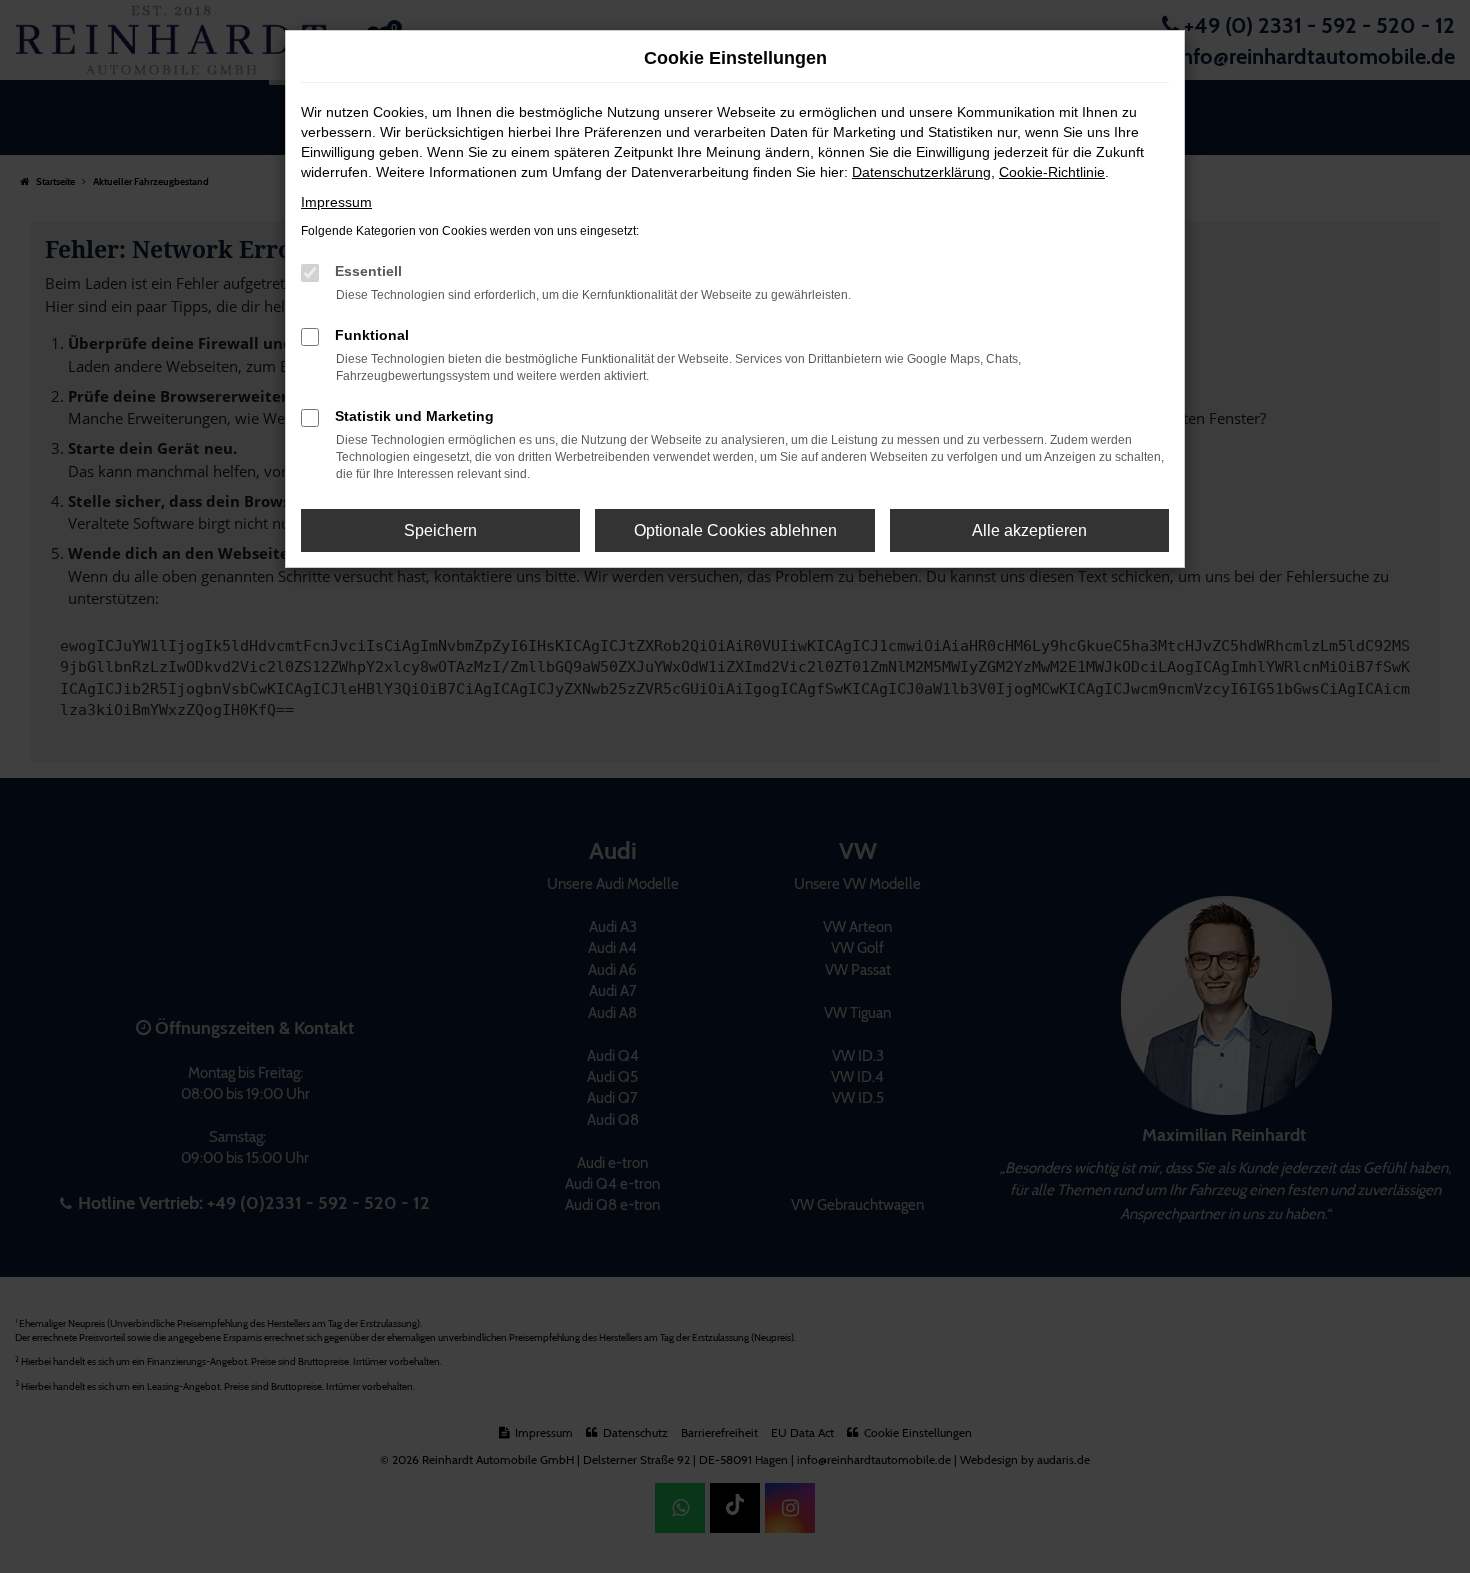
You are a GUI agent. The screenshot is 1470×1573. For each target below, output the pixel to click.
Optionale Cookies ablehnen (735, 530)
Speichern (440, 530)
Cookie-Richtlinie (1052, 172)
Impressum (336, 202)
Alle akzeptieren (1029, 530)
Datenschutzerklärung (921, 172)
